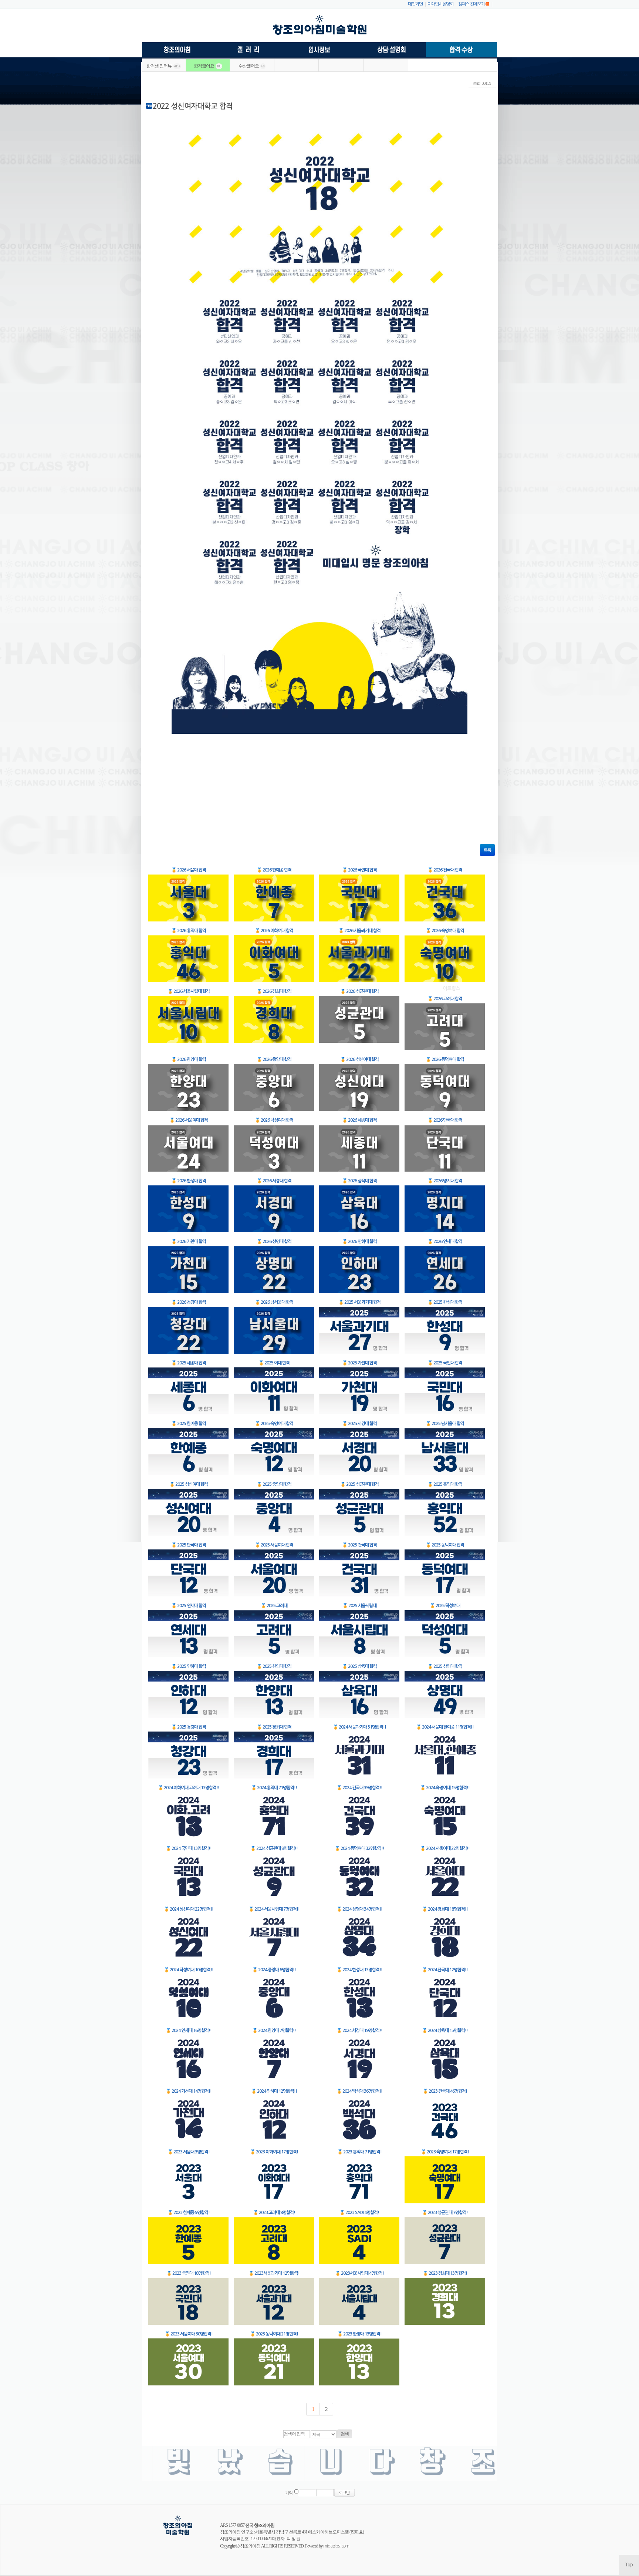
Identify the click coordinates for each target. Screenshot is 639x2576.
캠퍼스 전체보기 (471, 4)
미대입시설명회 (440, 4)
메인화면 (415, 4)
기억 (289, 2493)
